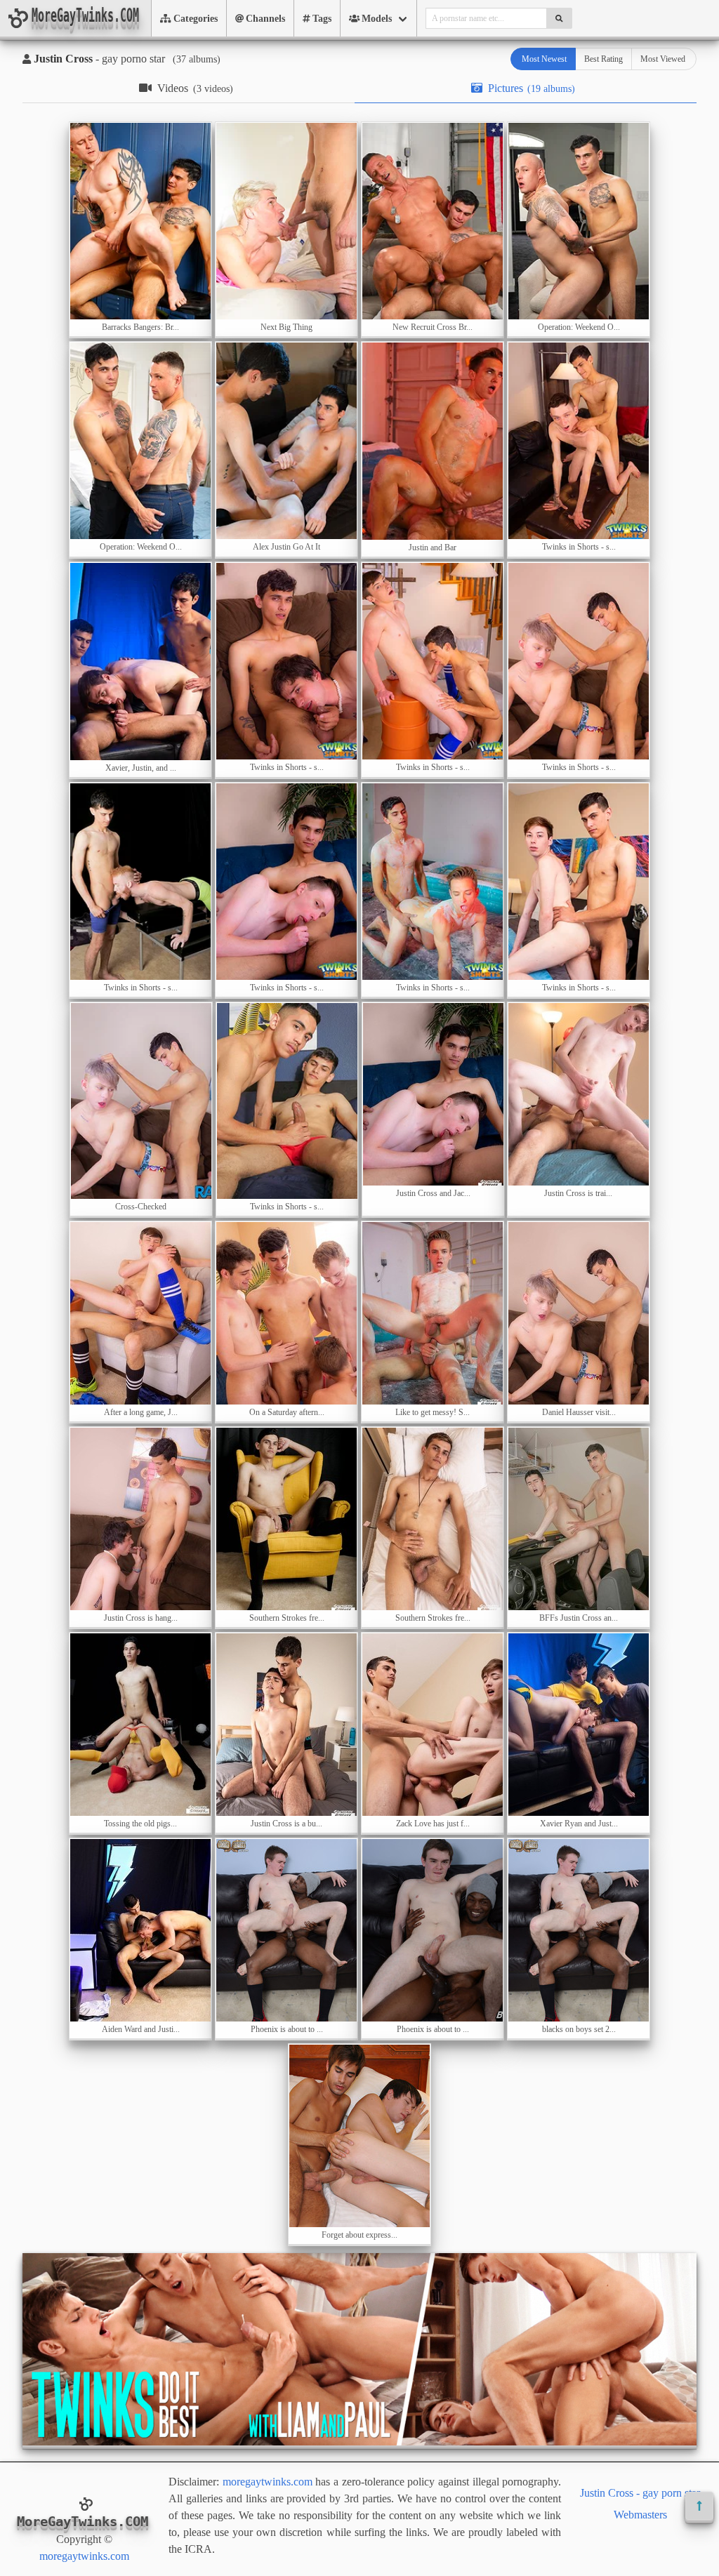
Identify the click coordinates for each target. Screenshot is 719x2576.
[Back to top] (699, 2506)
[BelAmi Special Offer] (359, 2442)
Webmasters (640, 2515)
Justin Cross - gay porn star (640, 2493)
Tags (322, 19)
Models (377, 19)
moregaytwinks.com (84, 2556)
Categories (196, 19)
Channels (265, 19)
